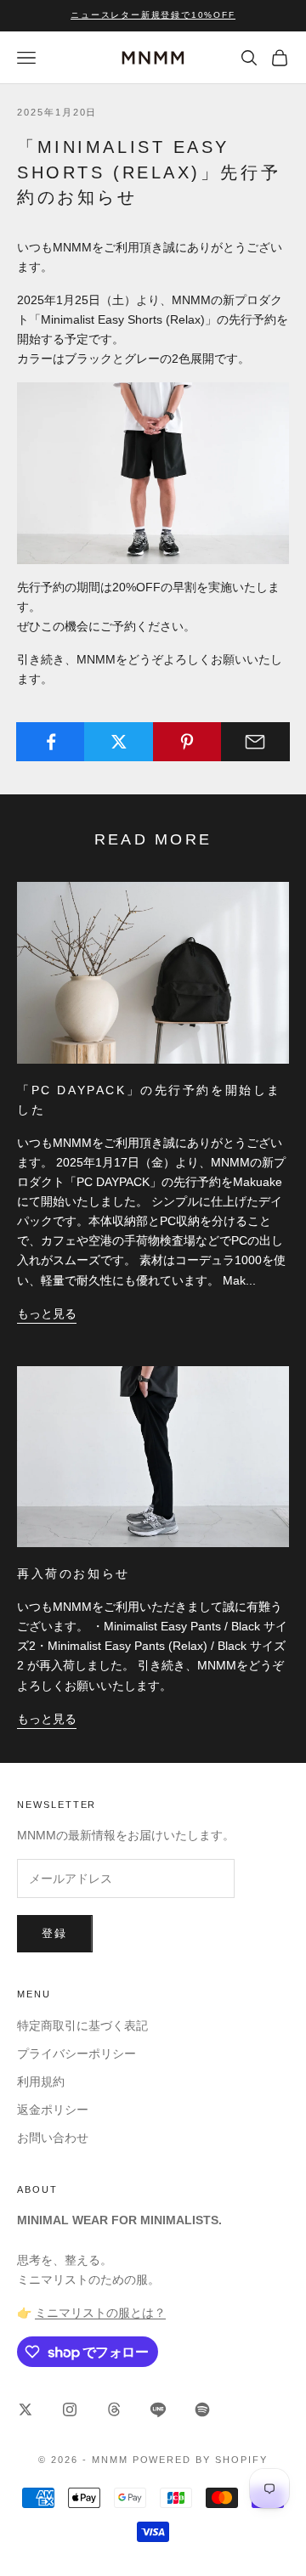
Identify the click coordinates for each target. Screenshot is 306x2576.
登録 (55, 1933)
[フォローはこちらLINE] (158, 2409)
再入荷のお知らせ (74, 1573)
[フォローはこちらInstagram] (70, 2409)
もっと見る (47, 1313)
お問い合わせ (53, 2138)
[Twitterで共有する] (119, 742)
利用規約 (41, 2082)
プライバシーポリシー (76, 2053)
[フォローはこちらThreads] (114, 2409)
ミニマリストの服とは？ (100, 2313)
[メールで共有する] (255, 742)
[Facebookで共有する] (51, 742)
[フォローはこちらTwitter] (25, 2409)
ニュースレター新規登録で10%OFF (153, 15)
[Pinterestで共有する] (187, 742)
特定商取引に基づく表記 (82, 2025)
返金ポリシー (53, 2110)
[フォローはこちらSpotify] (202, 2409)
